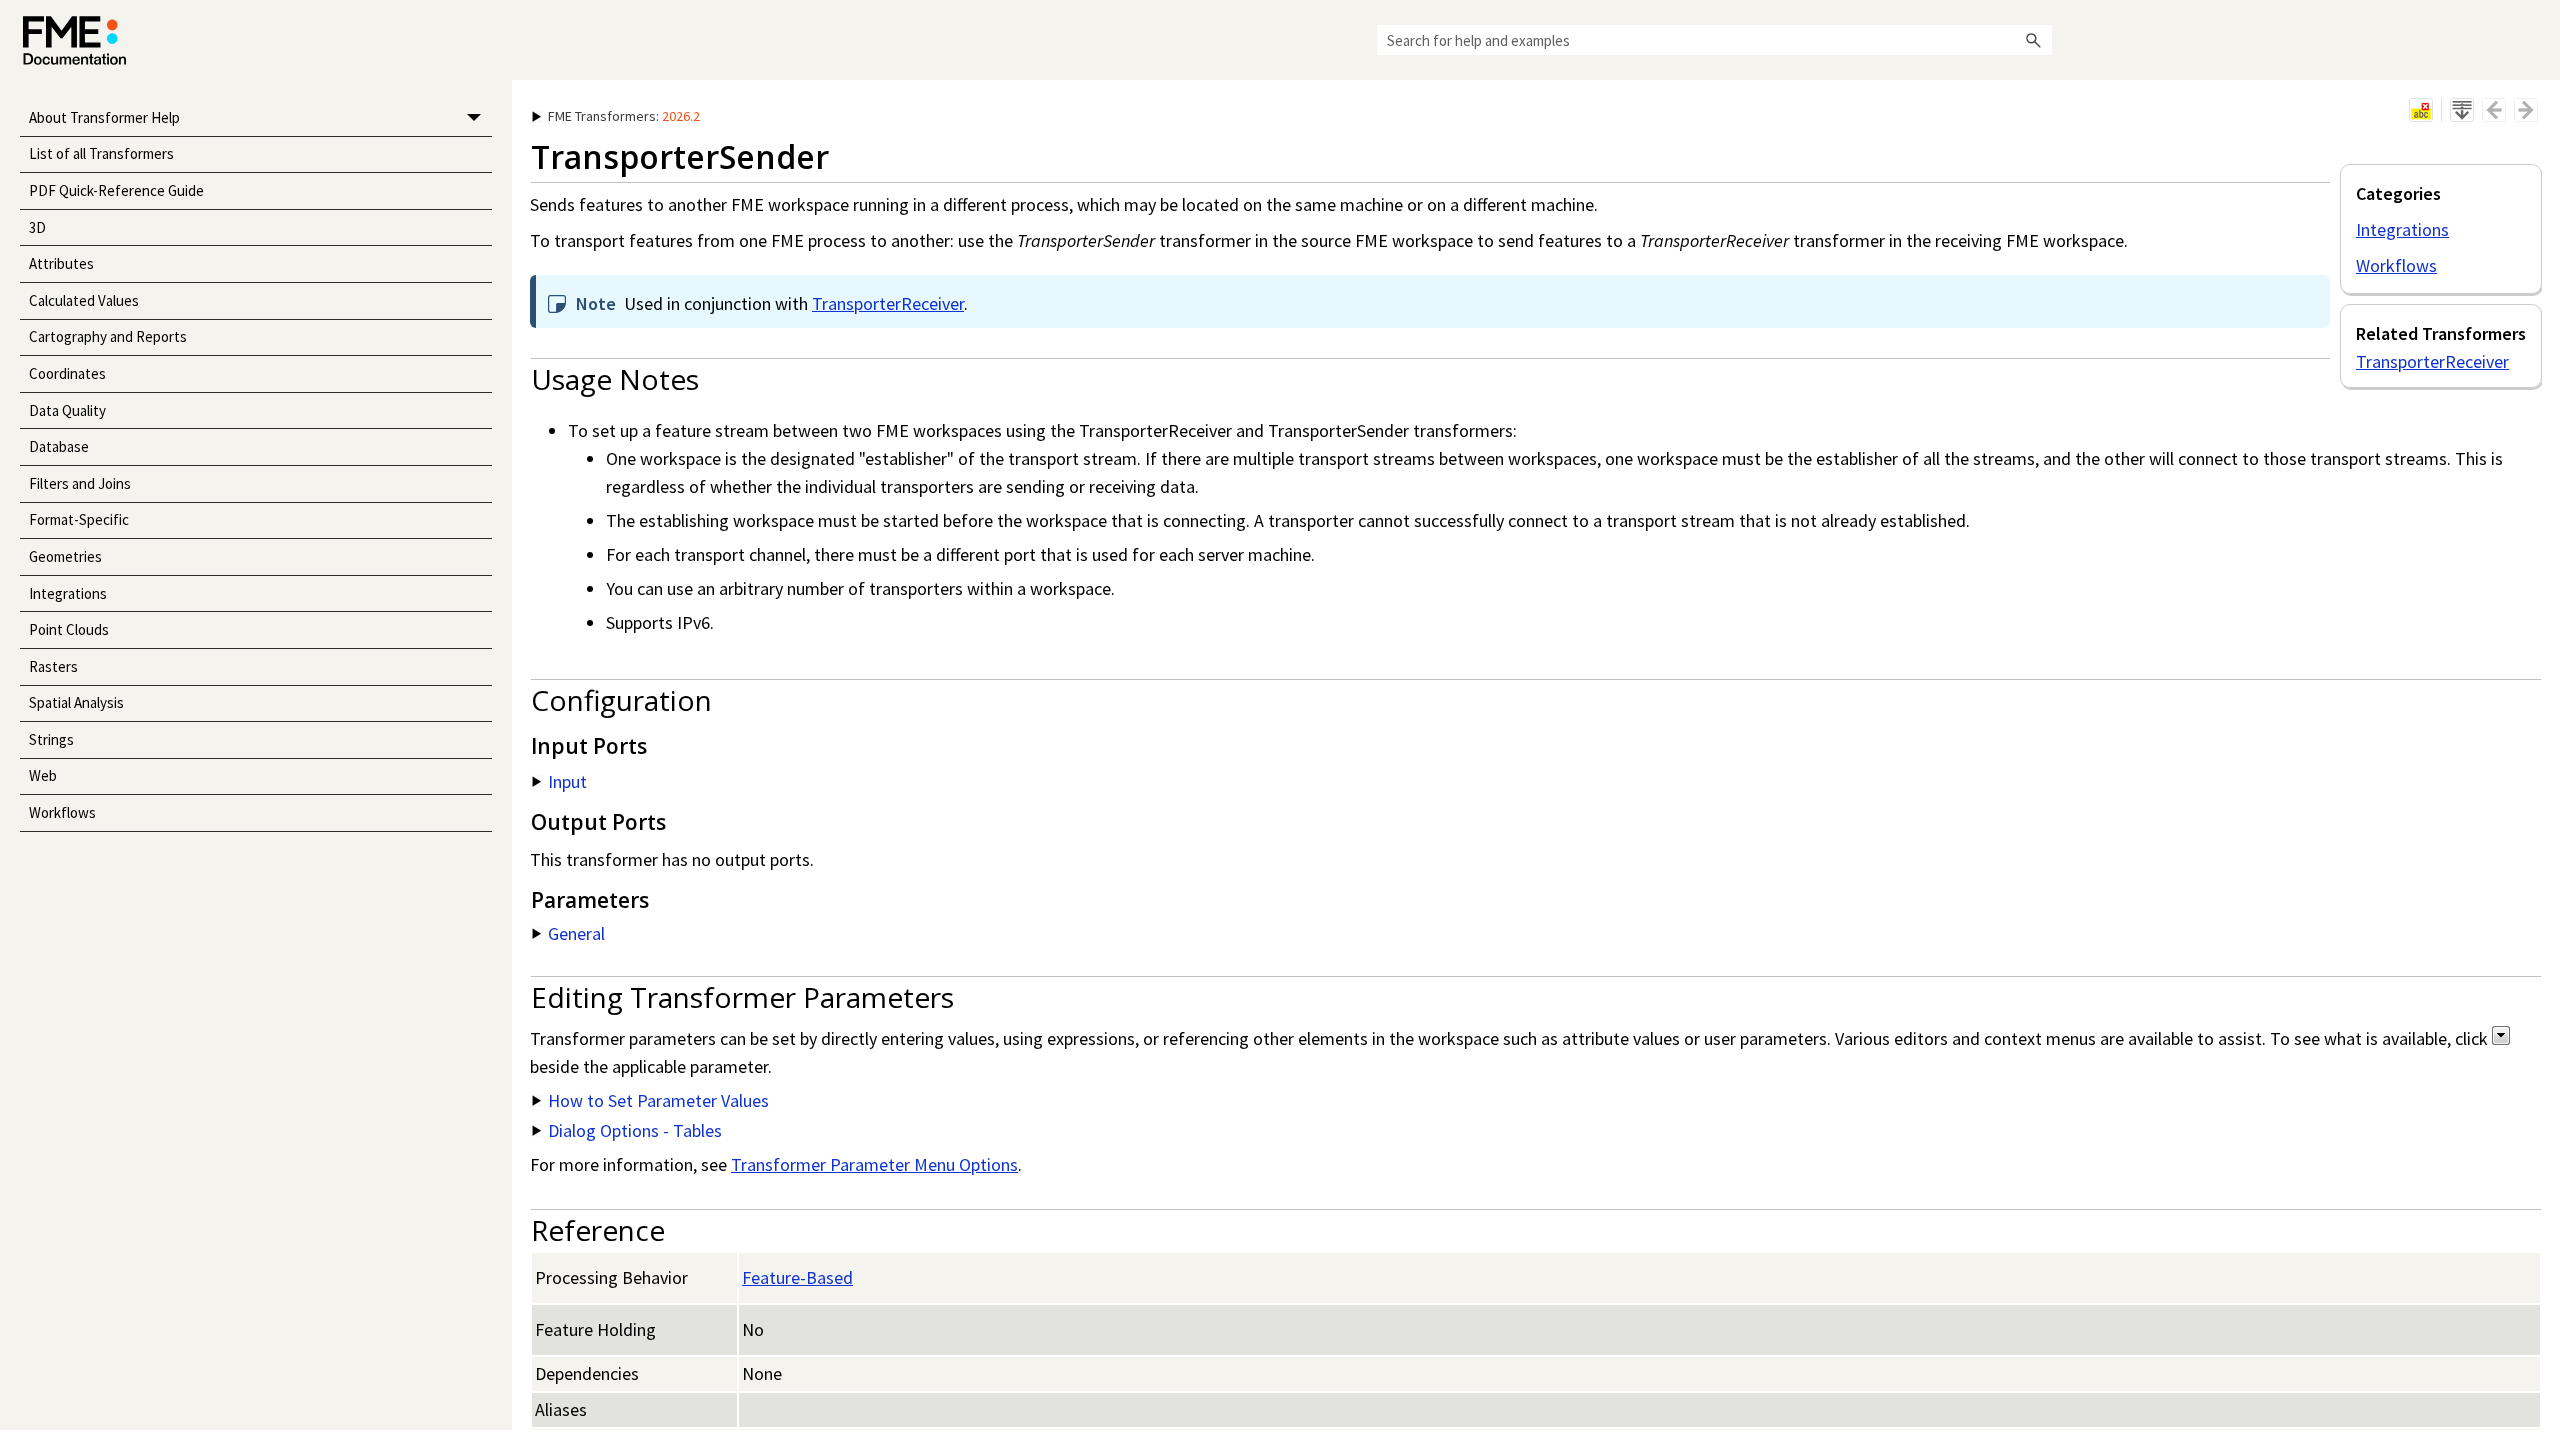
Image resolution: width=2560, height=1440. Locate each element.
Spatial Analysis (76, 702)
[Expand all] (2462, 110)
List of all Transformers (101, 153)
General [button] (576, 933)
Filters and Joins (80, 483)
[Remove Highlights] (2421, 110)
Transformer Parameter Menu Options (874, 1164)
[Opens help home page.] (74, 40)
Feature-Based (797, 1277)
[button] (2034, 40)
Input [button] (567, 781)
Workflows (62, 812)
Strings (51, 739)
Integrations (68, 593)
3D (37, 227)
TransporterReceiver (2432, 361)
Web (43, 775)
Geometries (65, 556)
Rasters (53, 666)
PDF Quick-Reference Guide (116, 190)
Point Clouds (69, 629)
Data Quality (67, 410)
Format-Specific (79, 519)
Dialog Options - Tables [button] (635, 1130)
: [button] (624, 116)
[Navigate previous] (2494, 110)
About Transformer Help (104, 117)
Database (59, 446)
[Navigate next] (2526, 110)
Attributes (61, 263)
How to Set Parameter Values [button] (658, 1100)
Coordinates (67, 373)
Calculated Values (84, 300)
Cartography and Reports (108, 336)
